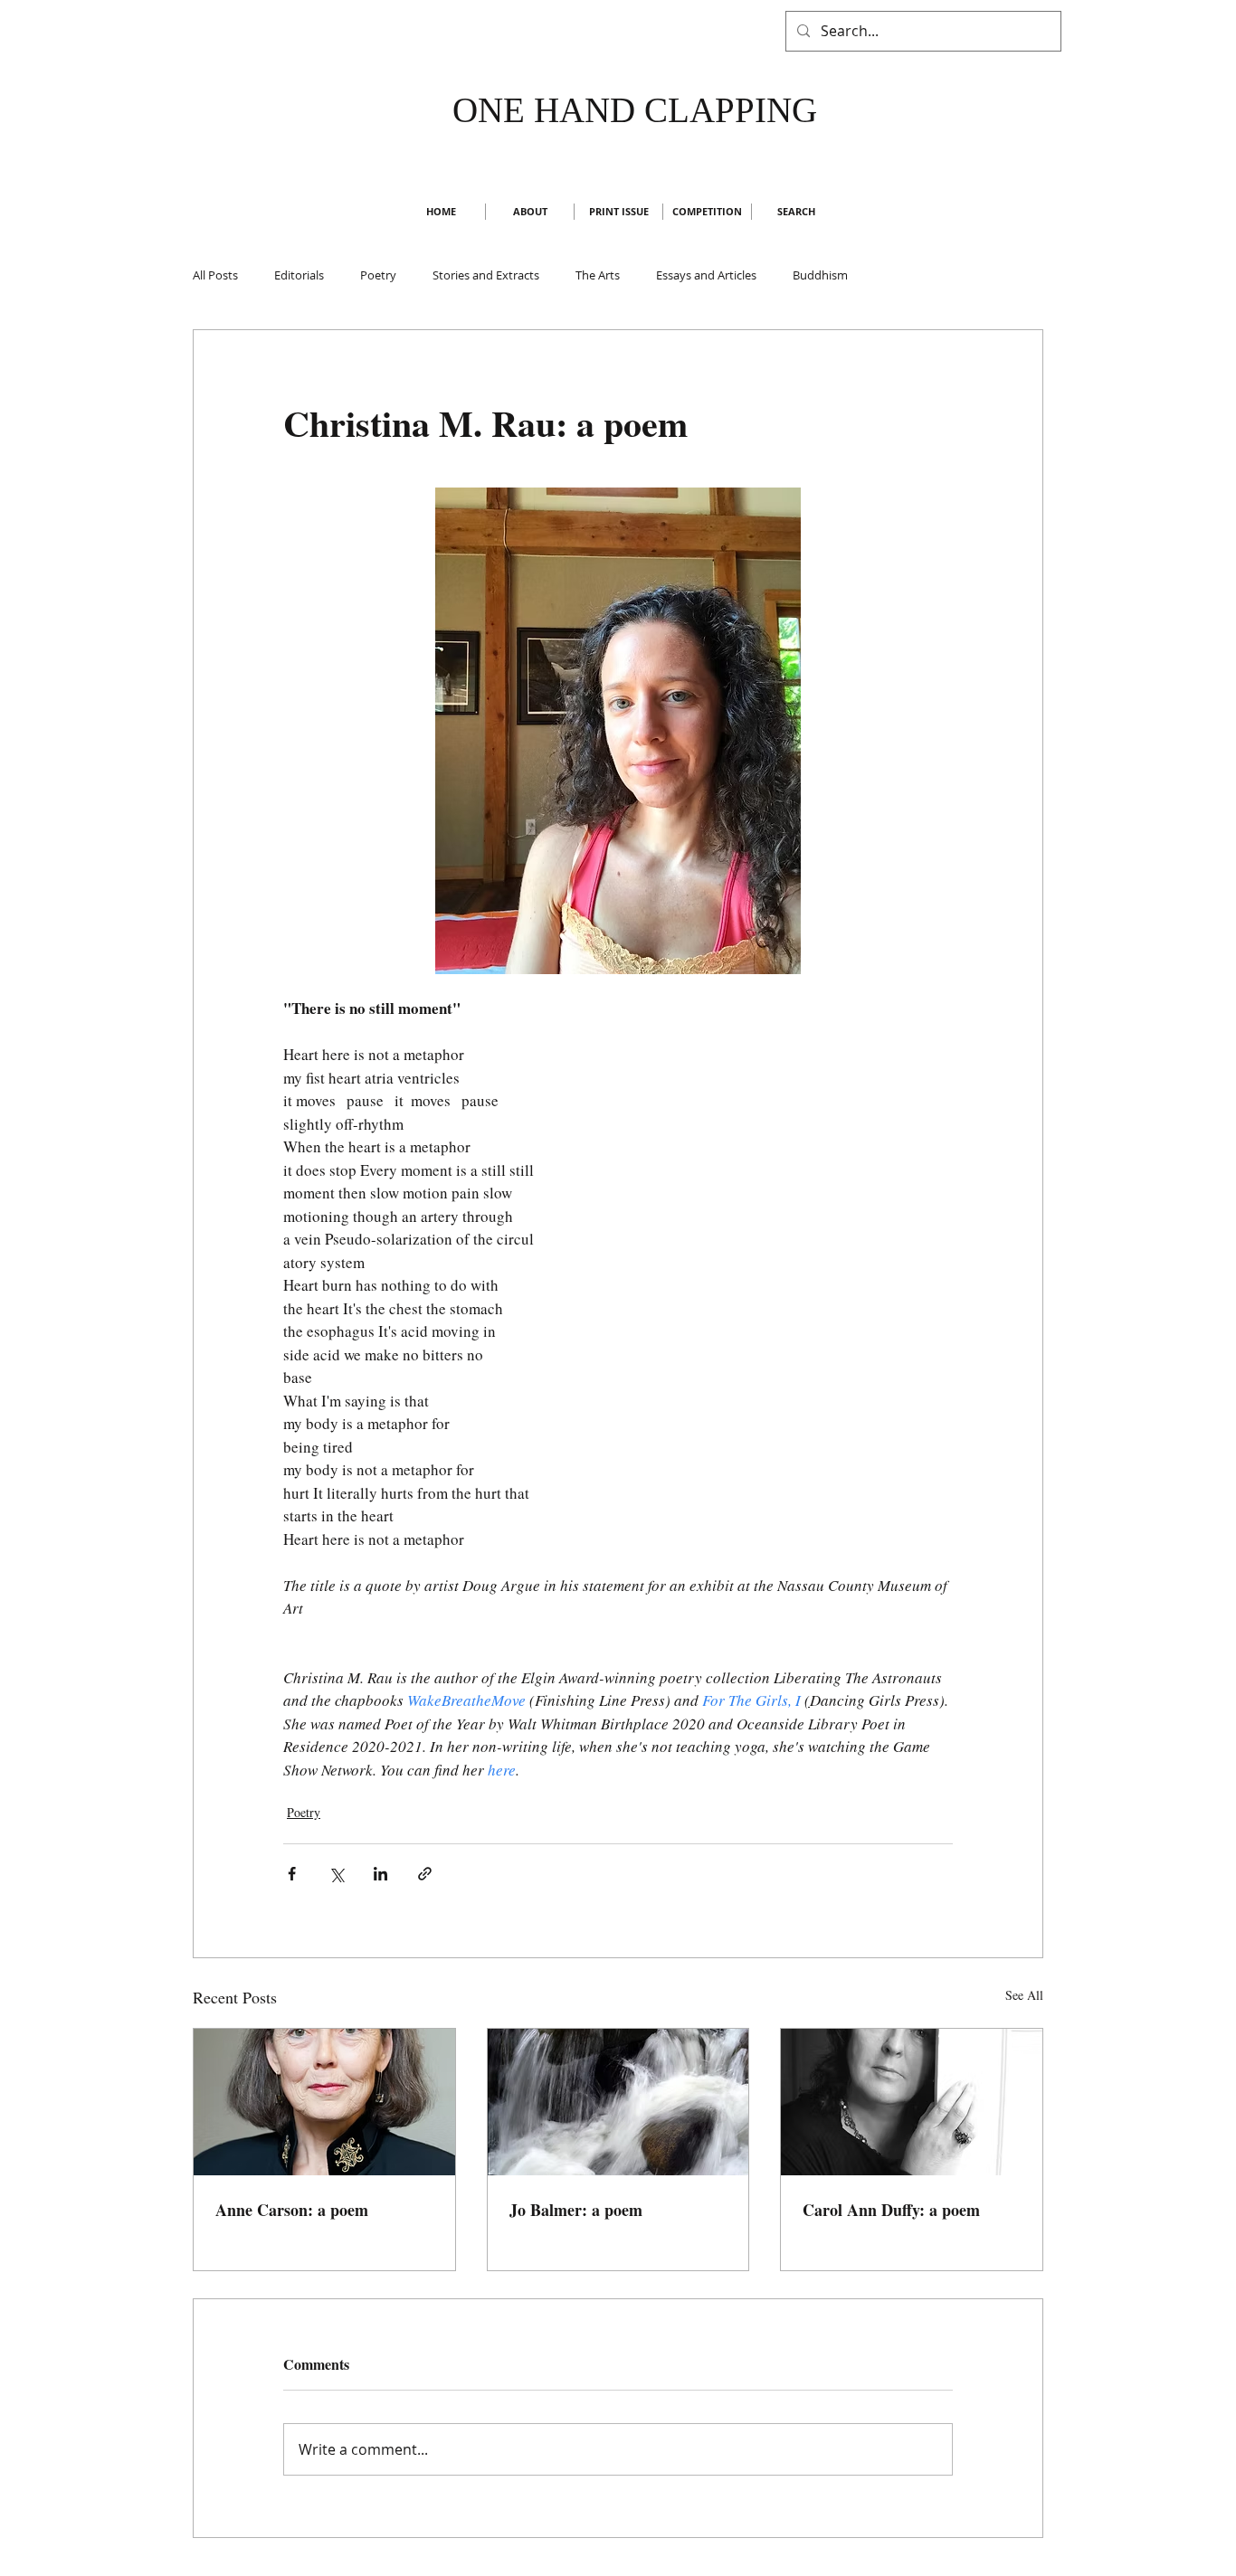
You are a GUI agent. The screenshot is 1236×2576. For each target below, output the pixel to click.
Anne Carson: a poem (292, 2210)
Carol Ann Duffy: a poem (891, 2210)
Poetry (378, 275)
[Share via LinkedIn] (380, 1874)
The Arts (598, 275)
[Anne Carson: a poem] (324, 2102)
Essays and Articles (706, 275)
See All (1024, 1995)
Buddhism (820, 275)
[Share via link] (425, 1874)
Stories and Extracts (486, 275)
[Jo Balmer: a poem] (618, 2102)
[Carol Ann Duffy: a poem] (912, 2102)
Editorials (299, 275)
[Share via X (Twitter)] (336, 1874)
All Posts (215, 275)
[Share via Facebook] (292, 1874)
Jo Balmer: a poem (576, 2210)
